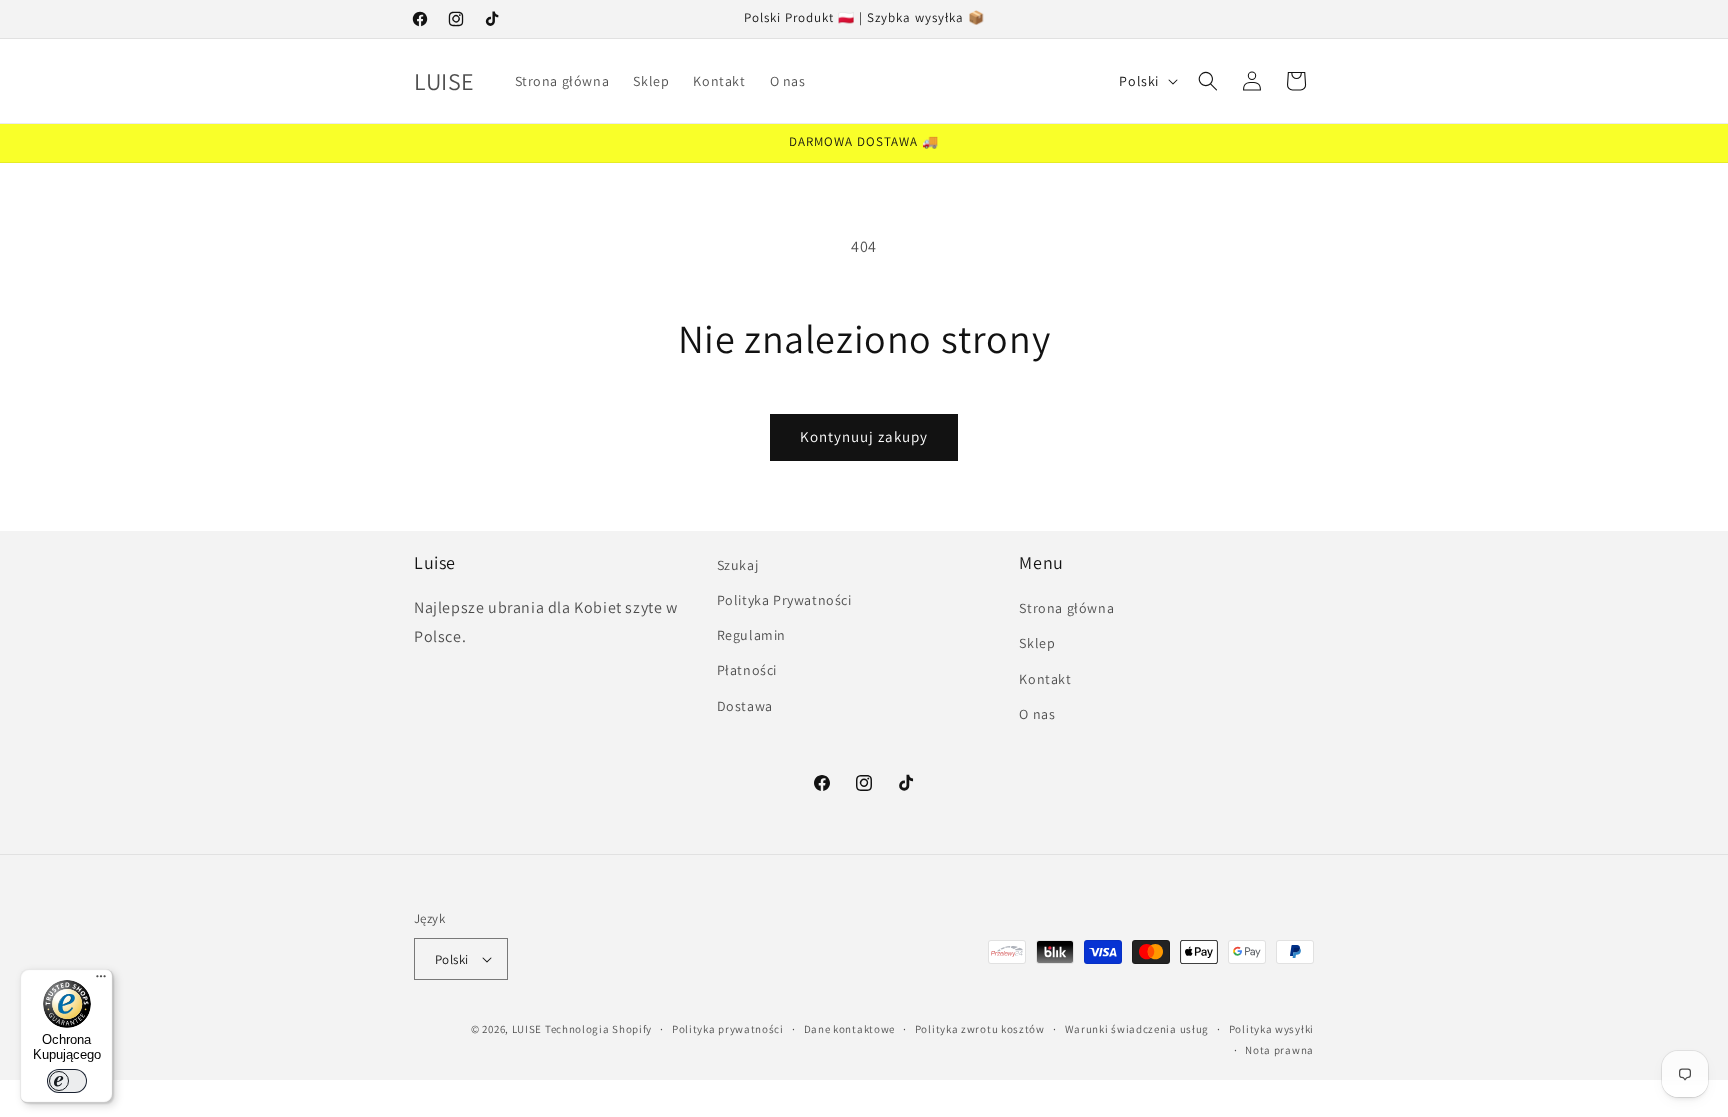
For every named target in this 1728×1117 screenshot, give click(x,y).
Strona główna (1066, 608)
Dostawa (745, 706)
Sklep (1037, 643)
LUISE (527, 1029)
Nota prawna (1279, 1050)
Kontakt (1045, 679)
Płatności (747, 670)
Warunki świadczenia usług (1137, 1029)
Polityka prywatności (728, 1029)
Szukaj (738, 565)
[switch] (67, 1081)
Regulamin (751, 635)
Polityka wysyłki (1271, 1029)
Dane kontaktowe (850, 1029)
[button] (1208, 81)
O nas (1037, 714)
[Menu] (101, 981)
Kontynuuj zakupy (864, 436)
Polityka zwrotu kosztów (980, 1029)
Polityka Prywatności (784, 600)
